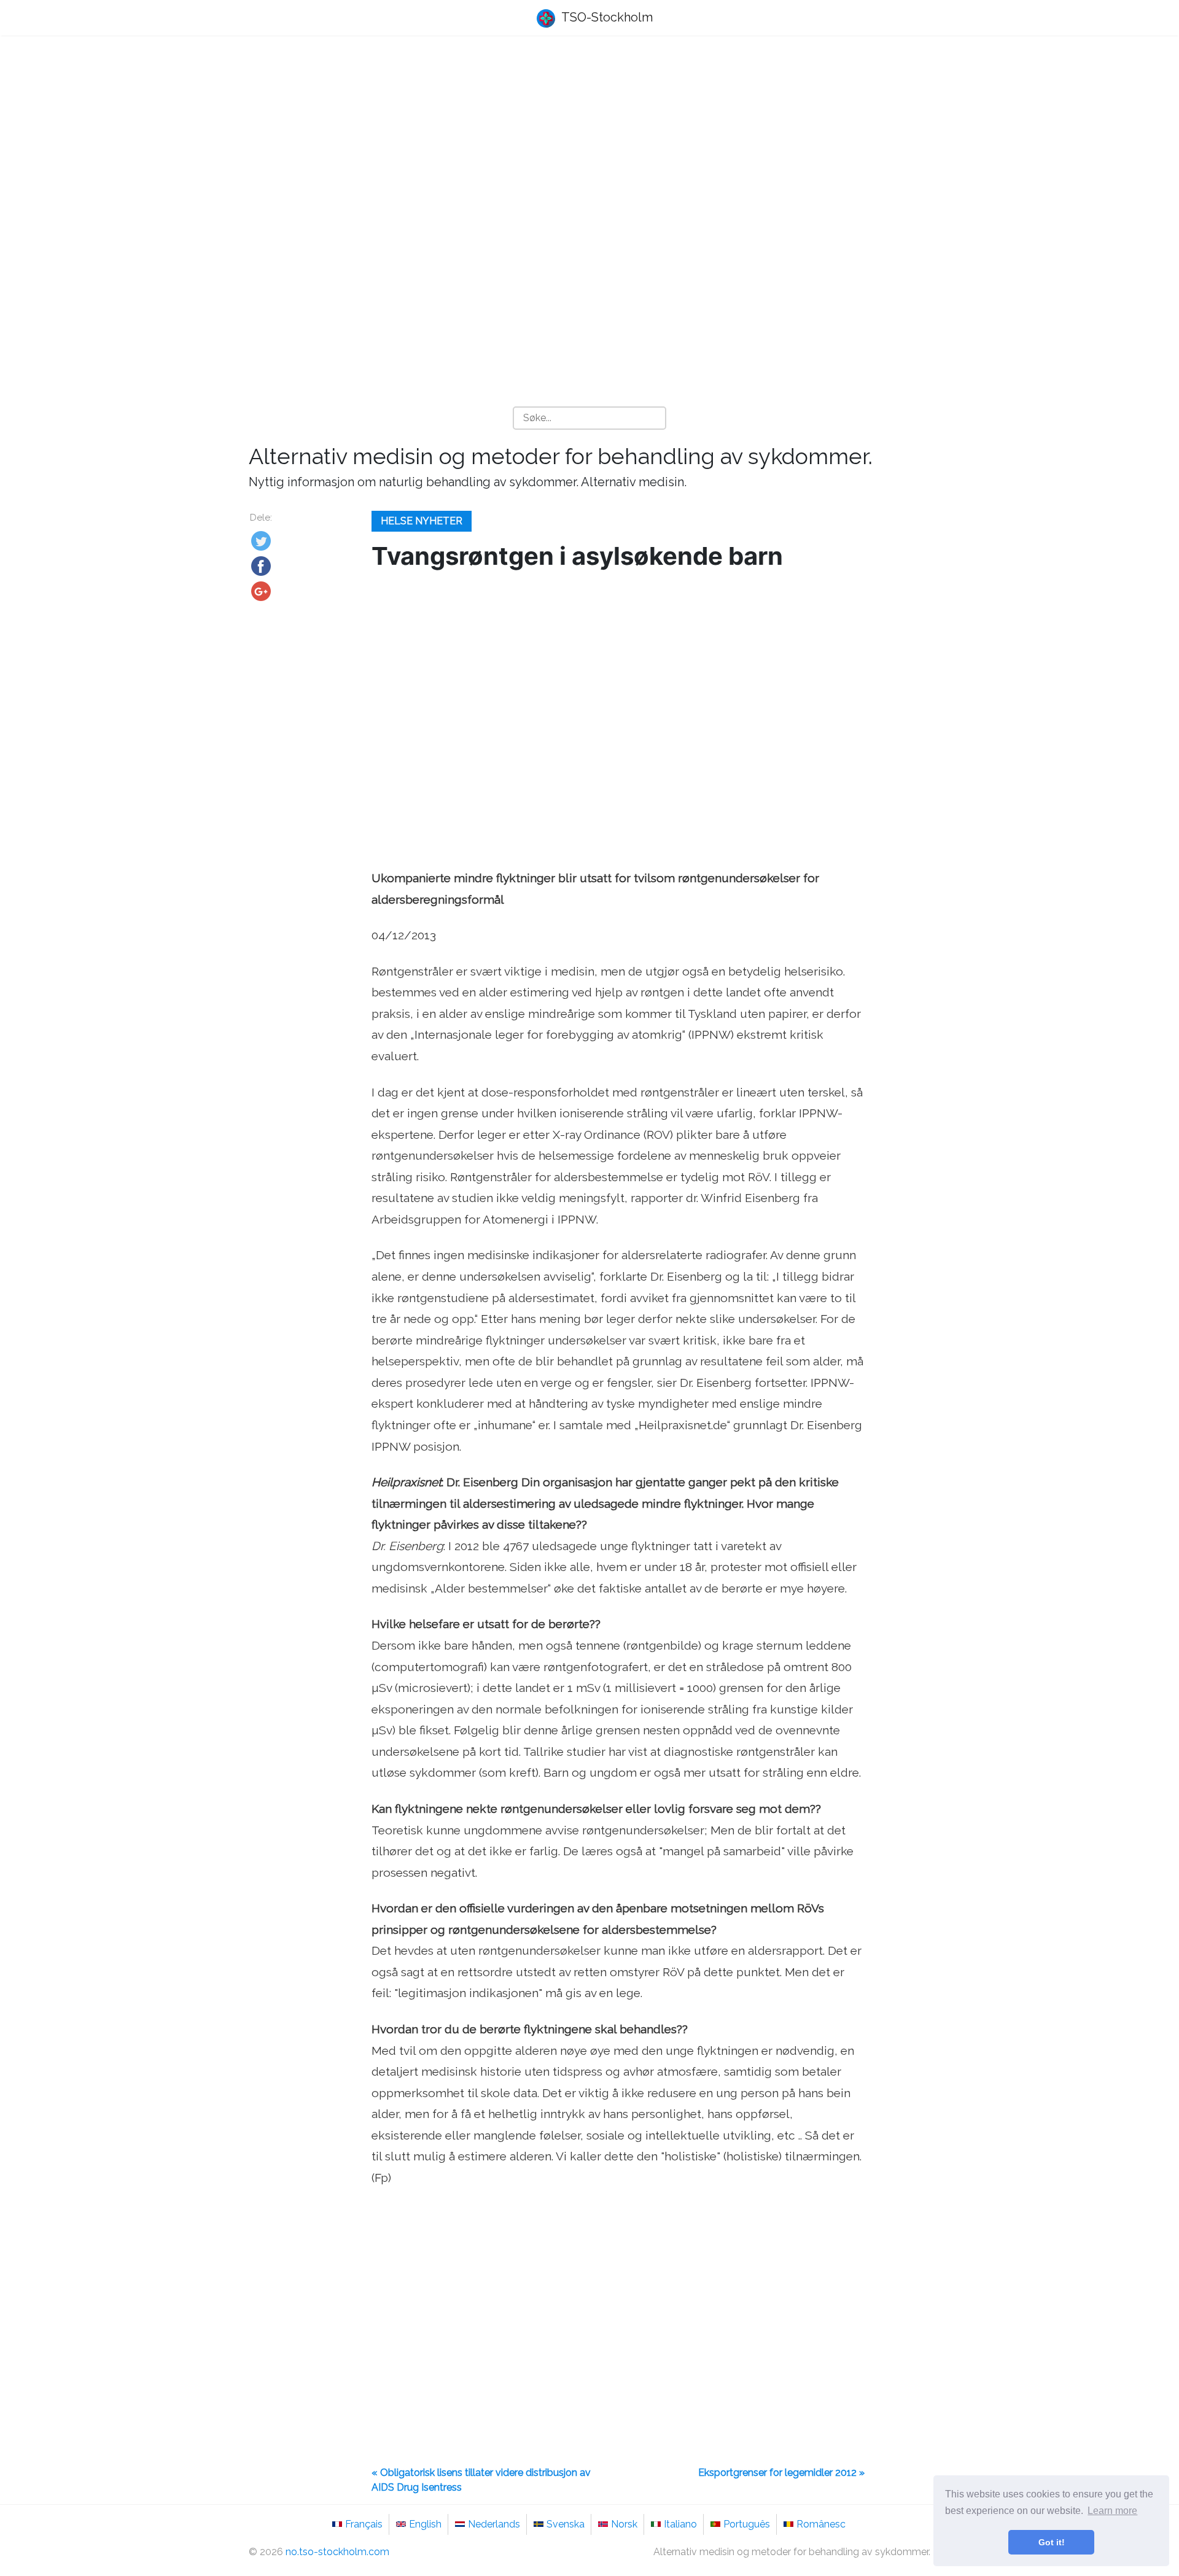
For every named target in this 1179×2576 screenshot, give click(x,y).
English (425, 2524)
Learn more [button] (1112, 2511)
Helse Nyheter (422, 521)
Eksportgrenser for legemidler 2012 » (781, 2473)
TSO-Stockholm (606, 17)
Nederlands (494, 2524)
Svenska (566, 2524)
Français (364, 2524)
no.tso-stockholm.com (337, 2552)
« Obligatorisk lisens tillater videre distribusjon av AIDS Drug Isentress (481, 2480)
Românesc (821, 2524)
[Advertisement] (589, 142)
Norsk (624, 2524)
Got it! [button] (1052, 2542)
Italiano (680, 2524)
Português (747, 2524)
